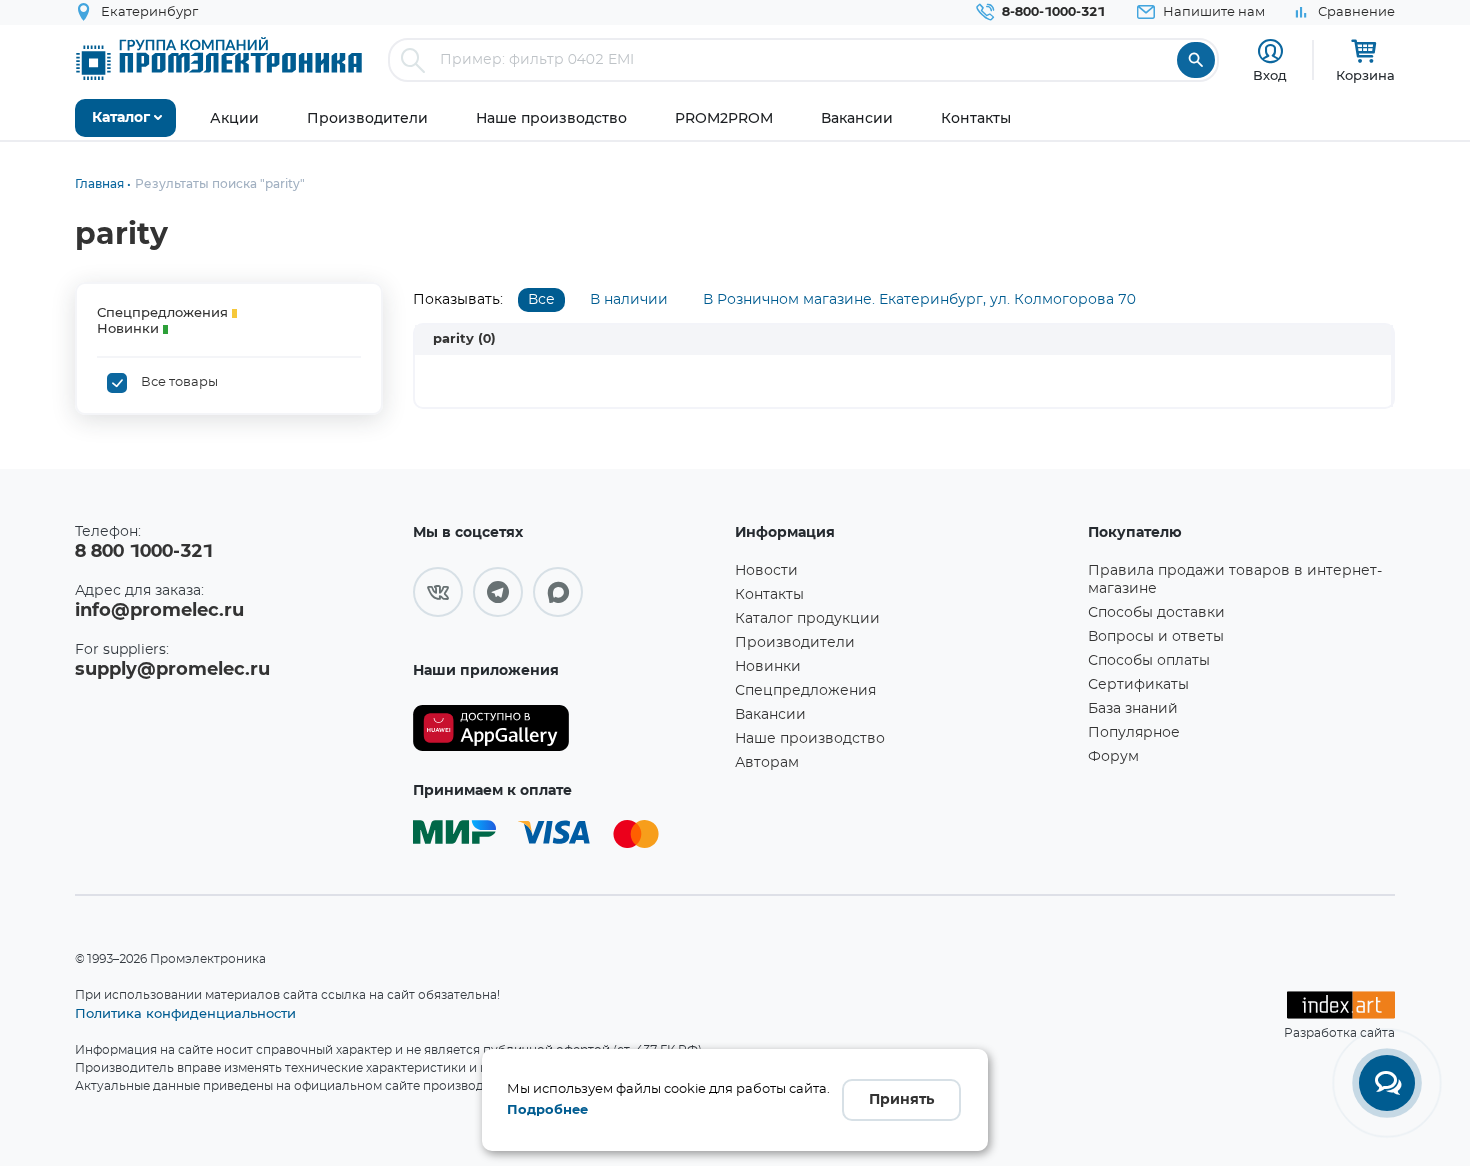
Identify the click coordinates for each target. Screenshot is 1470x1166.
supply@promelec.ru (172, 670)
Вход (1270, 75)
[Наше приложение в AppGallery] (567, 728)
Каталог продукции (807, 619)
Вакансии (770, 715)
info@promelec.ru (159, 611)
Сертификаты (1138, 685)
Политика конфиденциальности (185, 1013)
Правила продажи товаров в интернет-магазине (1235, 580)
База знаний (1133, 709)
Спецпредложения (805, 691)
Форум (1113, 757)
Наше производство (810, 739)
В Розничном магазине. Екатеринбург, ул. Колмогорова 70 (919, 300)
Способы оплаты (1149, 661)
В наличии (629, 300)
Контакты (769, 595)
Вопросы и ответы (1156, 637)
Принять (901, 1100)
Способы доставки (1156, 613)
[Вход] (1270, 51)
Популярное (1134, 733)
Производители (795, 643)
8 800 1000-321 (144, 552)
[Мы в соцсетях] (438, 592)
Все (541, 300)
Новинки (768, 667)
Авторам (767, 763)
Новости (766, 571)
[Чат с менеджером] (1387, 1083)
